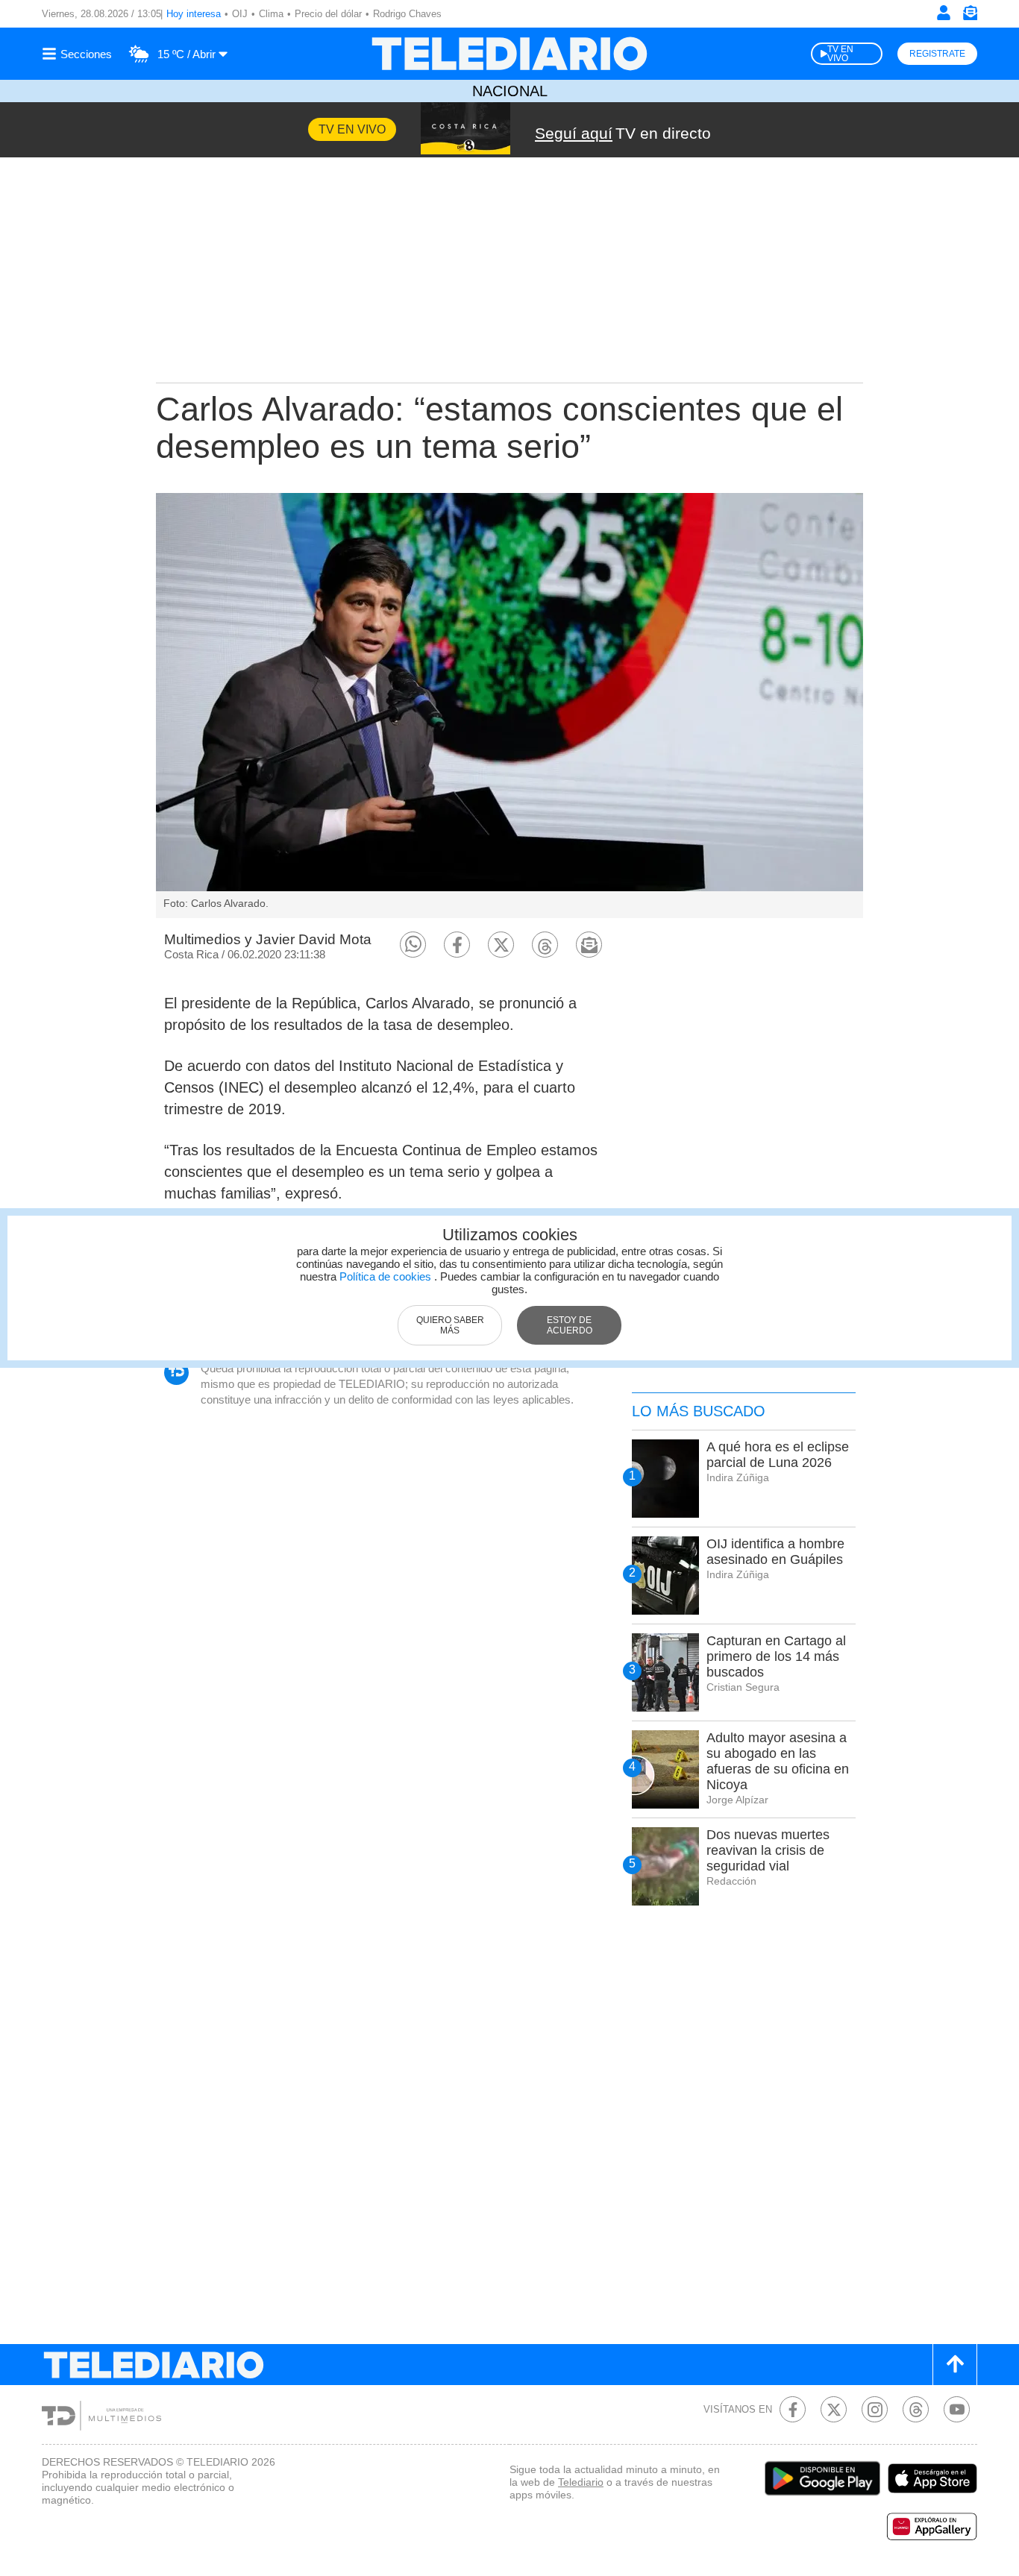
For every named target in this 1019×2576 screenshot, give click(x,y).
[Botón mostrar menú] (79, 54)
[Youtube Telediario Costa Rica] (957, 2409)
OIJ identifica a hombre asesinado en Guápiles (775, 1552)
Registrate (937, 54)
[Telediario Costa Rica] (509, 54)
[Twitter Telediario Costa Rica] (834, 2409)
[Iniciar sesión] (944, 13)
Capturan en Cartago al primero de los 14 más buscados (776, 1656)
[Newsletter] (970, 16)
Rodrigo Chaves (407, 14)
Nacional (510, 91)
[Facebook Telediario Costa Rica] (793, 2409)
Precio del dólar (328, 14)
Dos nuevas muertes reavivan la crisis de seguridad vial (768, 1850)
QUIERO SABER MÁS (450, 1325)
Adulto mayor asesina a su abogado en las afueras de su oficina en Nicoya (778, 1761)
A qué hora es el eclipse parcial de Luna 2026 (778, 1455)
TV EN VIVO (840, 54)
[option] (509, 706)
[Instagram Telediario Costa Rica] (875, 2409)
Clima (271, 14)
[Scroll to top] (955, 2365)
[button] (413, 945)
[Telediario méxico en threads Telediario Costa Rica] (916, 2409)
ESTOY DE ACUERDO (570, 1325)
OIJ (240, 14)
